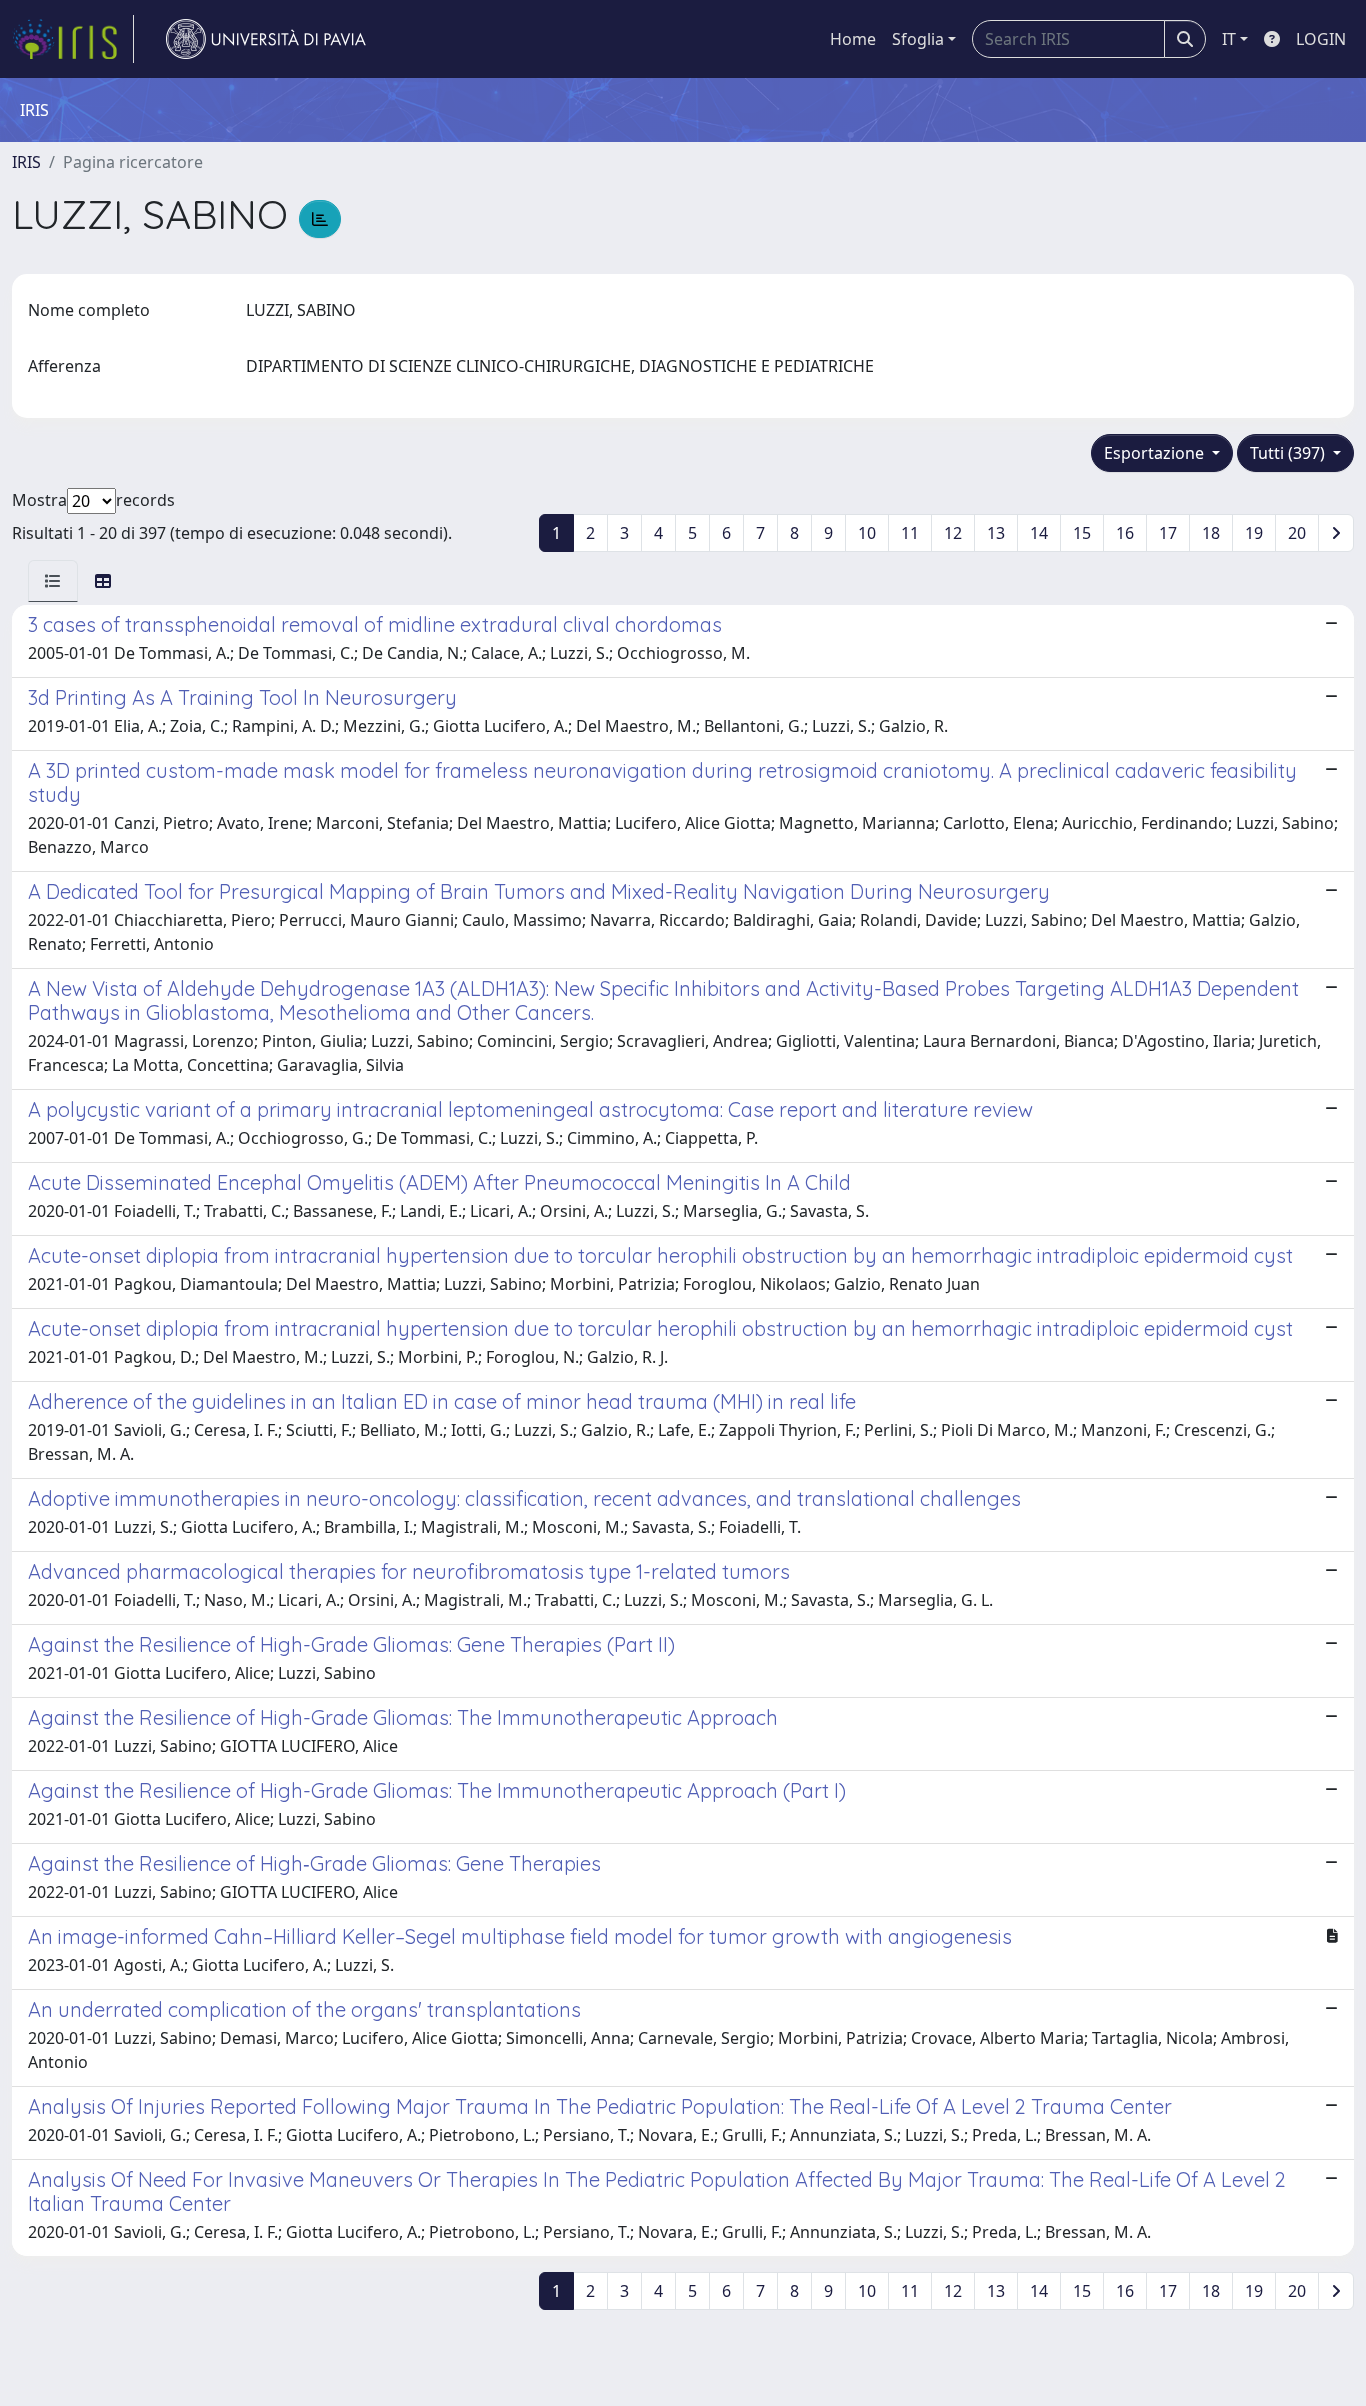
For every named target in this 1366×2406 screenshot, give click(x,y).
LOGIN (1321, 39)
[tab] (53, 581)
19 (1254, 533)
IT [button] (1229, 39)
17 (1168, 533)
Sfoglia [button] (918, 39)
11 (910, 533)
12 (953, 533)
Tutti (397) (1289, 453)
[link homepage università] (266, 39)
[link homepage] (73, 39)
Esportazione (1156, 453)
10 (867, 533)
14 (1039, 533)
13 (996, 533)
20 (1297, 533)
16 (1125, 533)
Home (853, 39)
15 (1082, 533)
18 (1211, 533)
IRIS (26, 162)
